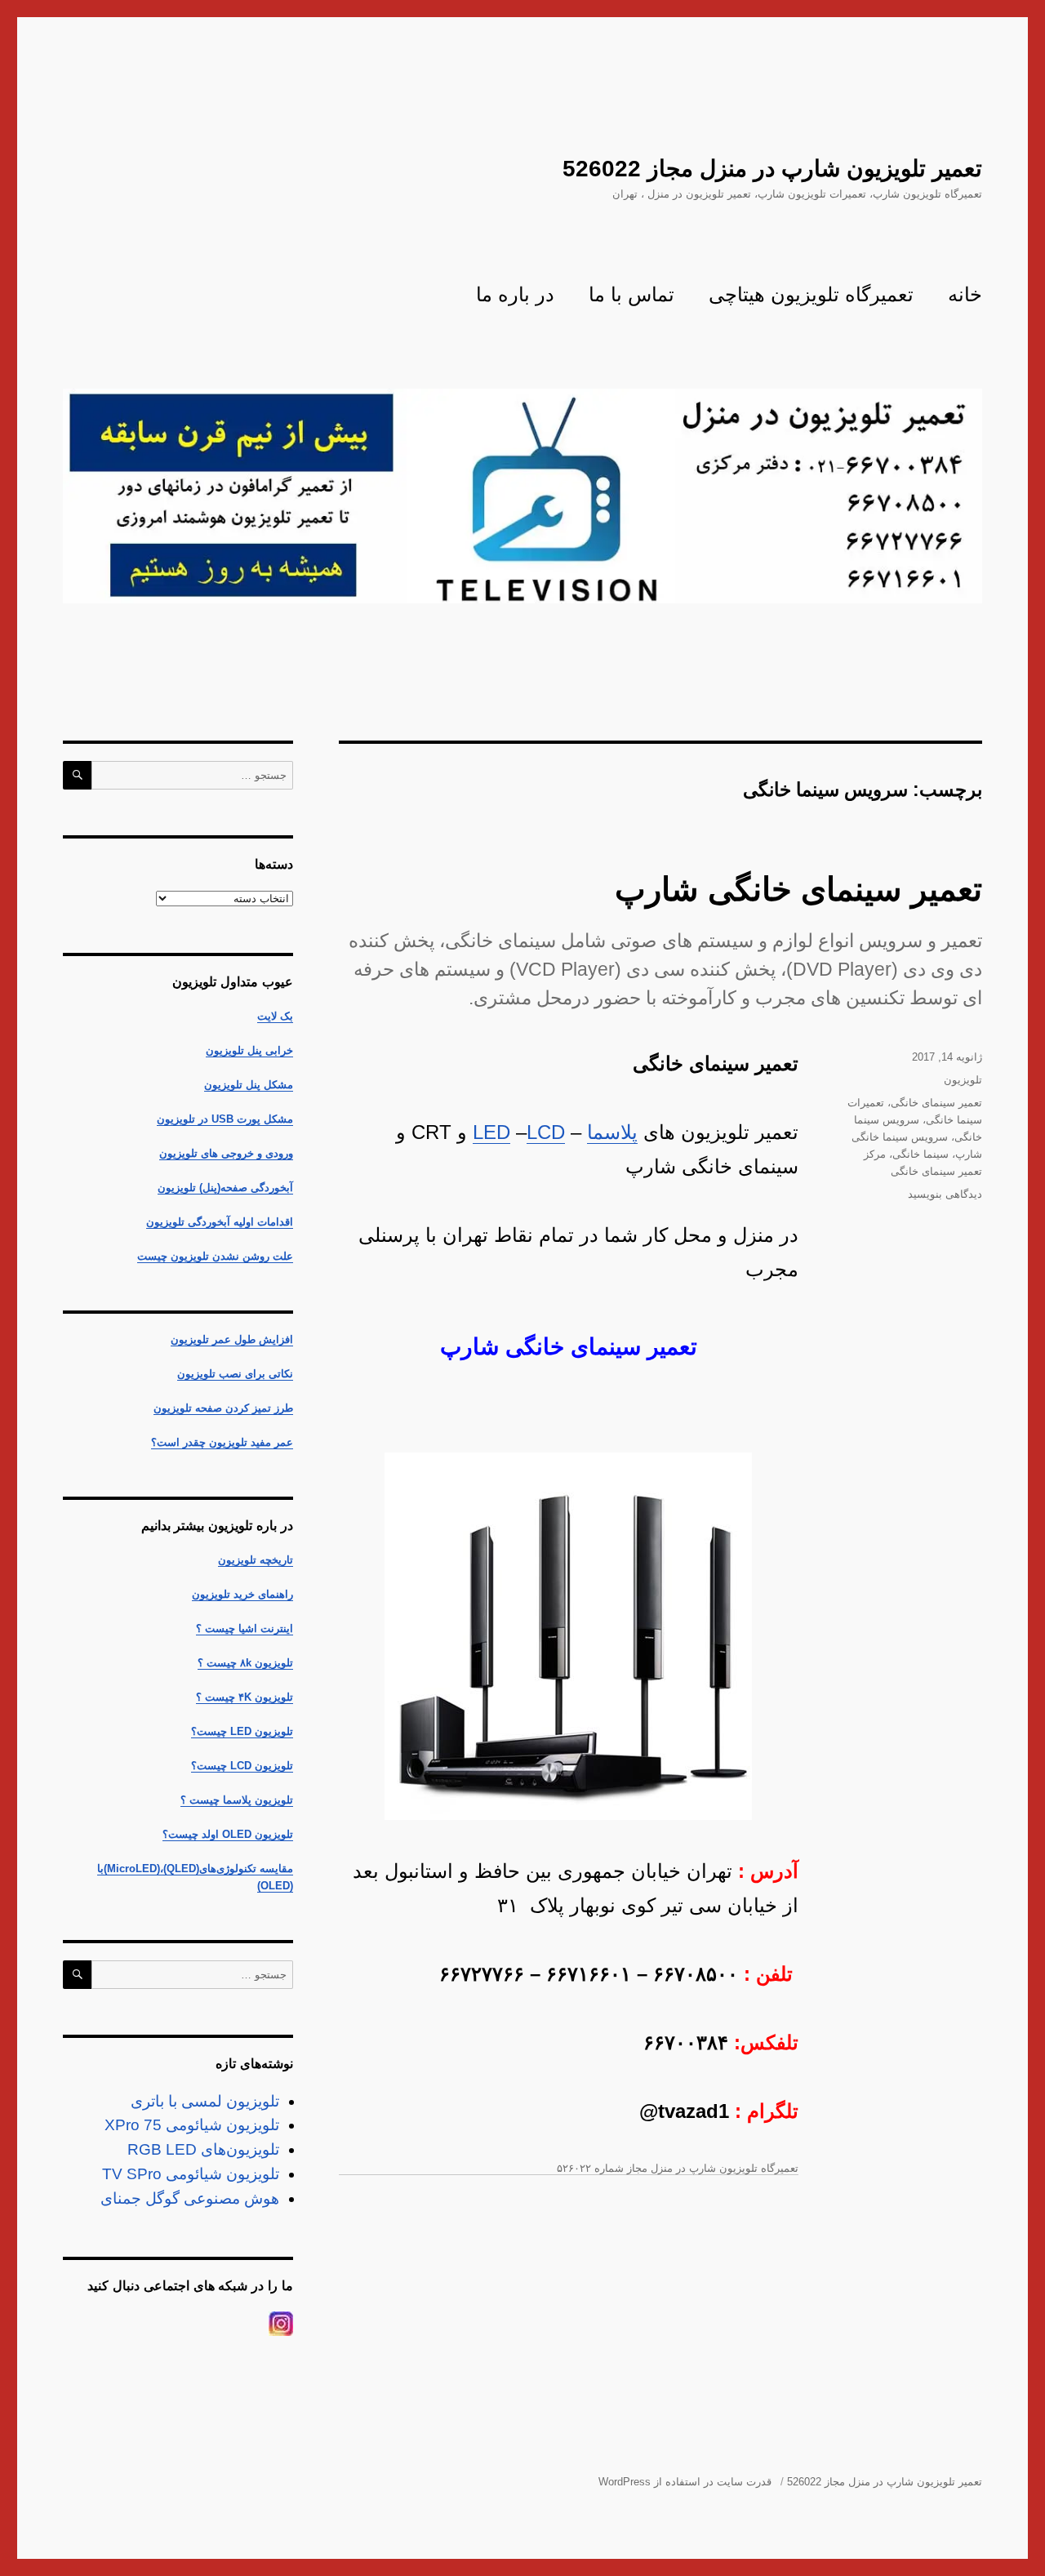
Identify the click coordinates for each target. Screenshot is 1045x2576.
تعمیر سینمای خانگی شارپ (798, 889)
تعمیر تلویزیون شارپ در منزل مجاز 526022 (772, 169)
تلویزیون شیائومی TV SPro (191, 2174)
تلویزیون (963, 1080)
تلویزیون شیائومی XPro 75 (192, 2125)
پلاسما (612, 1132)
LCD (546, 1132)
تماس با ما (631, 294)
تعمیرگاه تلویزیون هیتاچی (811, 294)
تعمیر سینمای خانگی (936, 1103)
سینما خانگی (920, 1154)
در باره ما (515, 294)
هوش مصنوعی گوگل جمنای (190, 2198)
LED (491, 1132)
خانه (965, 294)
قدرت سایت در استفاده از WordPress (685, 2482)
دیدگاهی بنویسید (945, 1194)
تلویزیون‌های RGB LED (203, 2149)
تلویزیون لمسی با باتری (205, 2101)
